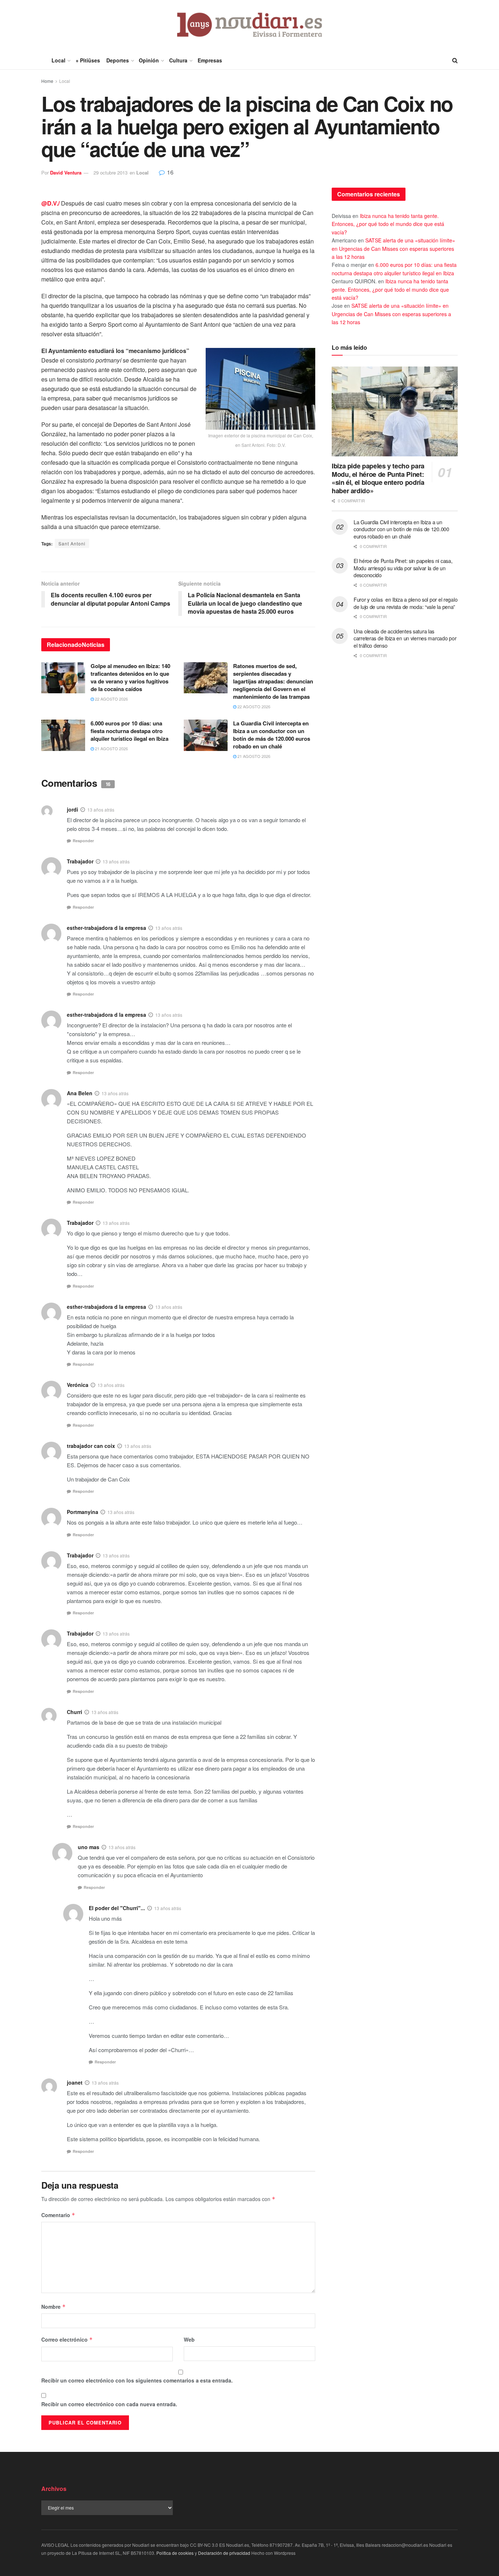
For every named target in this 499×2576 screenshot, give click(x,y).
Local (58, 60)
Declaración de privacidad (224, 2553)
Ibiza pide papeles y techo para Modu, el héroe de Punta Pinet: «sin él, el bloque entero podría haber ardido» (378, 478)
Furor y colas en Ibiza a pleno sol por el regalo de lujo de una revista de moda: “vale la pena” (405, 603)
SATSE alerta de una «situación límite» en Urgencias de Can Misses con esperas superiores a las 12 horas (393, 248)
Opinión (149, 60)
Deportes (118, 60)
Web (189, 2339)
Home (47, 81)
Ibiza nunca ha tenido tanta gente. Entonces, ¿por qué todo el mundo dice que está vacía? (388, 224)
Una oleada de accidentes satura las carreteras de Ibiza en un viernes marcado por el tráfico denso (405, 638)
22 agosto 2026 (111, 699)
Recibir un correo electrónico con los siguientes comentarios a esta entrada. (137, 2380)
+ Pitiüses (88, 60)
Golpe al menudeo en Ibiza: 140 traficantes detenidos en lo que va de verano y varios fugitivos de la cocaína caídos (130, 677)
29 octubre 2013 (111, 172)
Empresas (210, 60)
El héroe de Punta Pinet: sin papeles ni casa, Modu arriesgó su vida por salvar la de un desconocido (403, 568)
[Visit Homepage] (250, 26)
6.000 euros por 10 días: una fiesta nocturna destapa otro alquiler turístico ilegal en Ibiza (129, 731)
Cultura (178, 60)
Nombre (54, 2307)
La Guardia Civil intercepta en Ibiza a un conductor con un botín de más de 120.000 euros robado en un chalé (272, 735)
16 (169, 172)
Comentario (58, 2215)
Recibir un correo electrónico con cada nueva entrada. (109, 2404)
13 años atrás (101, 810)
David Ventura (66, 172)
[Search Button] (455, 60)
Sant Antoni (72, 543)
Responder (83, 841)
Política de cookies (175, 2553)
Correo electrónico (67, 2339)
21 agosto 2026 (111, 748)
